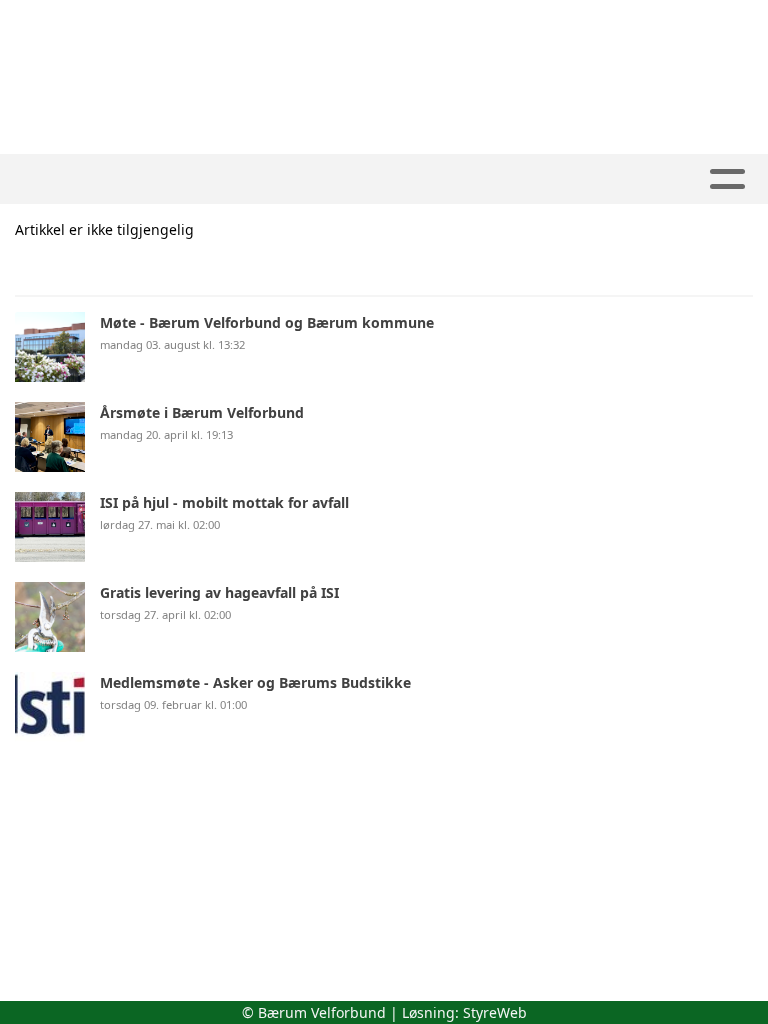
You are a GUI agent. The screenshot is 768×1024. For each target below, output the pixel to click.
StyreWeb (495, 1012)
